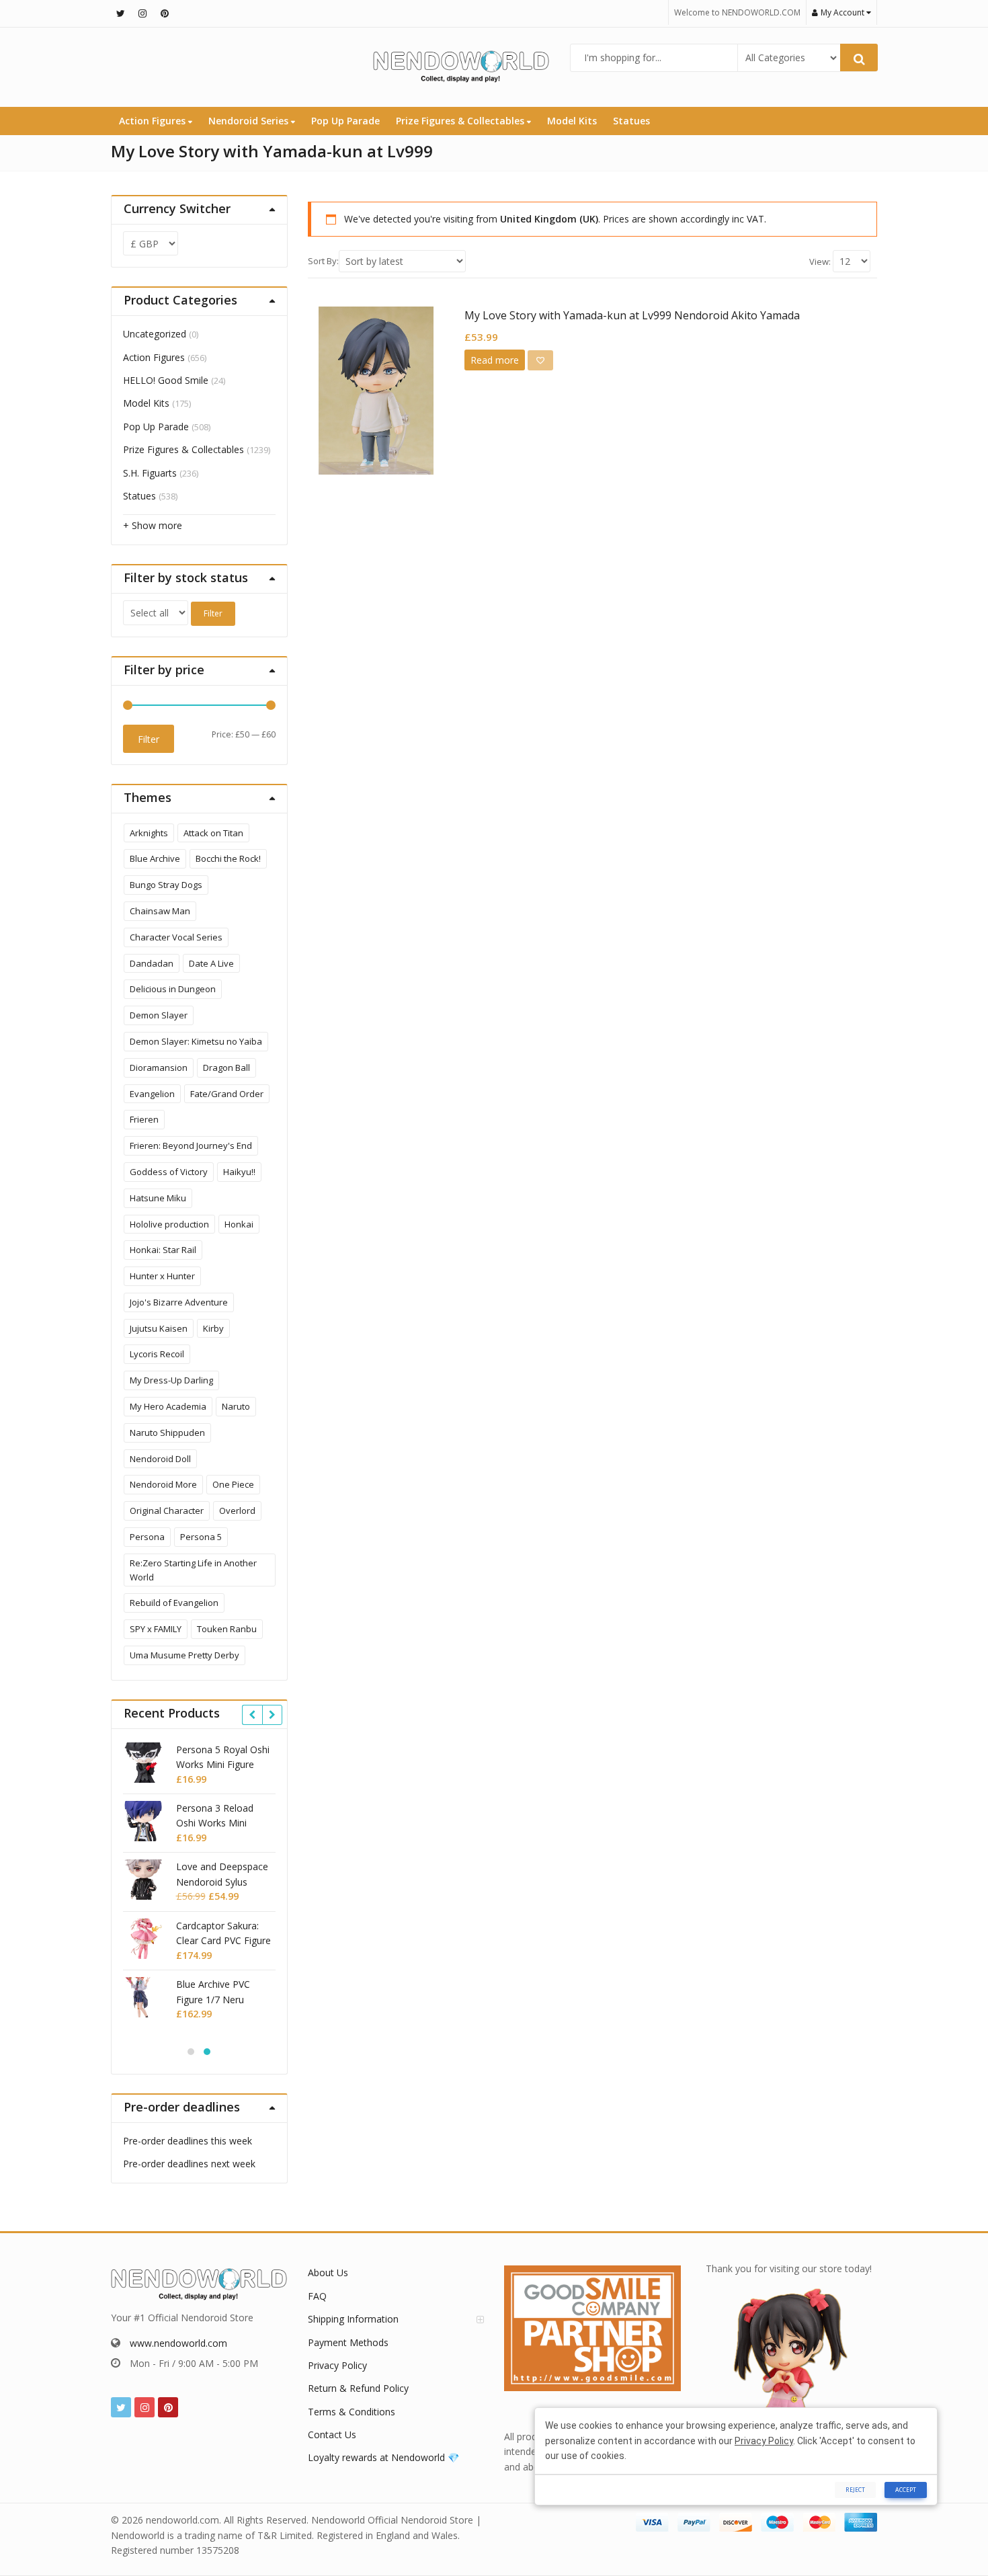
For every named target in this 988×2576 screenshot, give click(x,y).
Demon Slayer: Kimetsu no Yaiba (196, 1041)
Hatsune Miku (158, 1198)
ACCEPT (906, 2490)
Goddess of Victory (169, 1172)
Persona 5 (201, 1537)
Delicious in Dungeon (173, 989)
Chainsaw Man (160, 911)
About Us (328, 2272)
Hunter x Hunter (162, 1276)
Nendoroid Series (250, 121)
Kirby (213, 1328)
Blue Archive (155, 858)
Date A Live (211, 963)
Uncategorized (155, 334)
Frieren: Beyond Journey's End (191, 1145)
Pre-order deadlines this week (188, 2141)
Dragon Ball (227, 1068)
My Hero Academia (168, 1406)
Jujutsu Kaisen (159, 1328)
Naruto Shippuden (167, 1433)
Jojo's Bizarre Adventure (179, 1302)
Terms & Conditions (352, 2412)
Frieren (144, 1119)
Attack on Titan (213, 833)
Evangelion (152, 1094)
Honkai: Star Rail (163, 1250)
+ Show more (153, 525)
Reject (855, 2490)
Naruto (236, 1406)
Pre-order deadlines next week (189, 2164)
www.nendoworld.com (178, 2343)
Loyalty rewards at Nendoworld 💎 (383, 2457)
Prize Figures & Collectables (461, 121)
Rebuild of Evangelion (174, 1603)
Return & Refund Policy (358, 2388)
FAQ (317, 2296)
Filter (213, 613)
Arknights (149, 833)
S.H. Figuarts (150, 473)
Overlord (237, 1511)
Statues (631, 121)
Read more (495, 360)
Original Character (167, 1511)
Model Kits (572, 121)
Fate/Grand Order (227, 1094)
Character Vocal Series (176, 937)
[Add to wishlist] (540, 360)
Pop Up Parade (345, 121)
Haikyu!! (239, 1172)
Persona (147, 1537)
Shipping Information (353, 2319)
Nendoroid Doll (160, 1459)
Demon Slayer (159, 1015)
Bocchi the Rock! (228, 858)
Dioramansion (159, 1068)
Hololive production (169, 1224)
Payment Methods (348, 2342)
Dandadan (152, 963)
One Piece (233, 1484)
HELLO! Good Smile (166, 380)
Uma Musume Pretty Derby (184, 1655)
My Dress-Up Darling (171, 1380)
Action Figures (154, 121)
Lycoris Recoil (157, 1354)
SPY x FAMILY (156, 1629)
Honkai (239, 1224)
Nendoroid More (163, 1484)
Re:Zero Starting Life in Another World (193, 1570)
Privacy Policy (337, 2365)
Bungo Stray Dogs (166, 885)
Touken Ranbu (227, 1629)
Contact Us (332, 2434)
